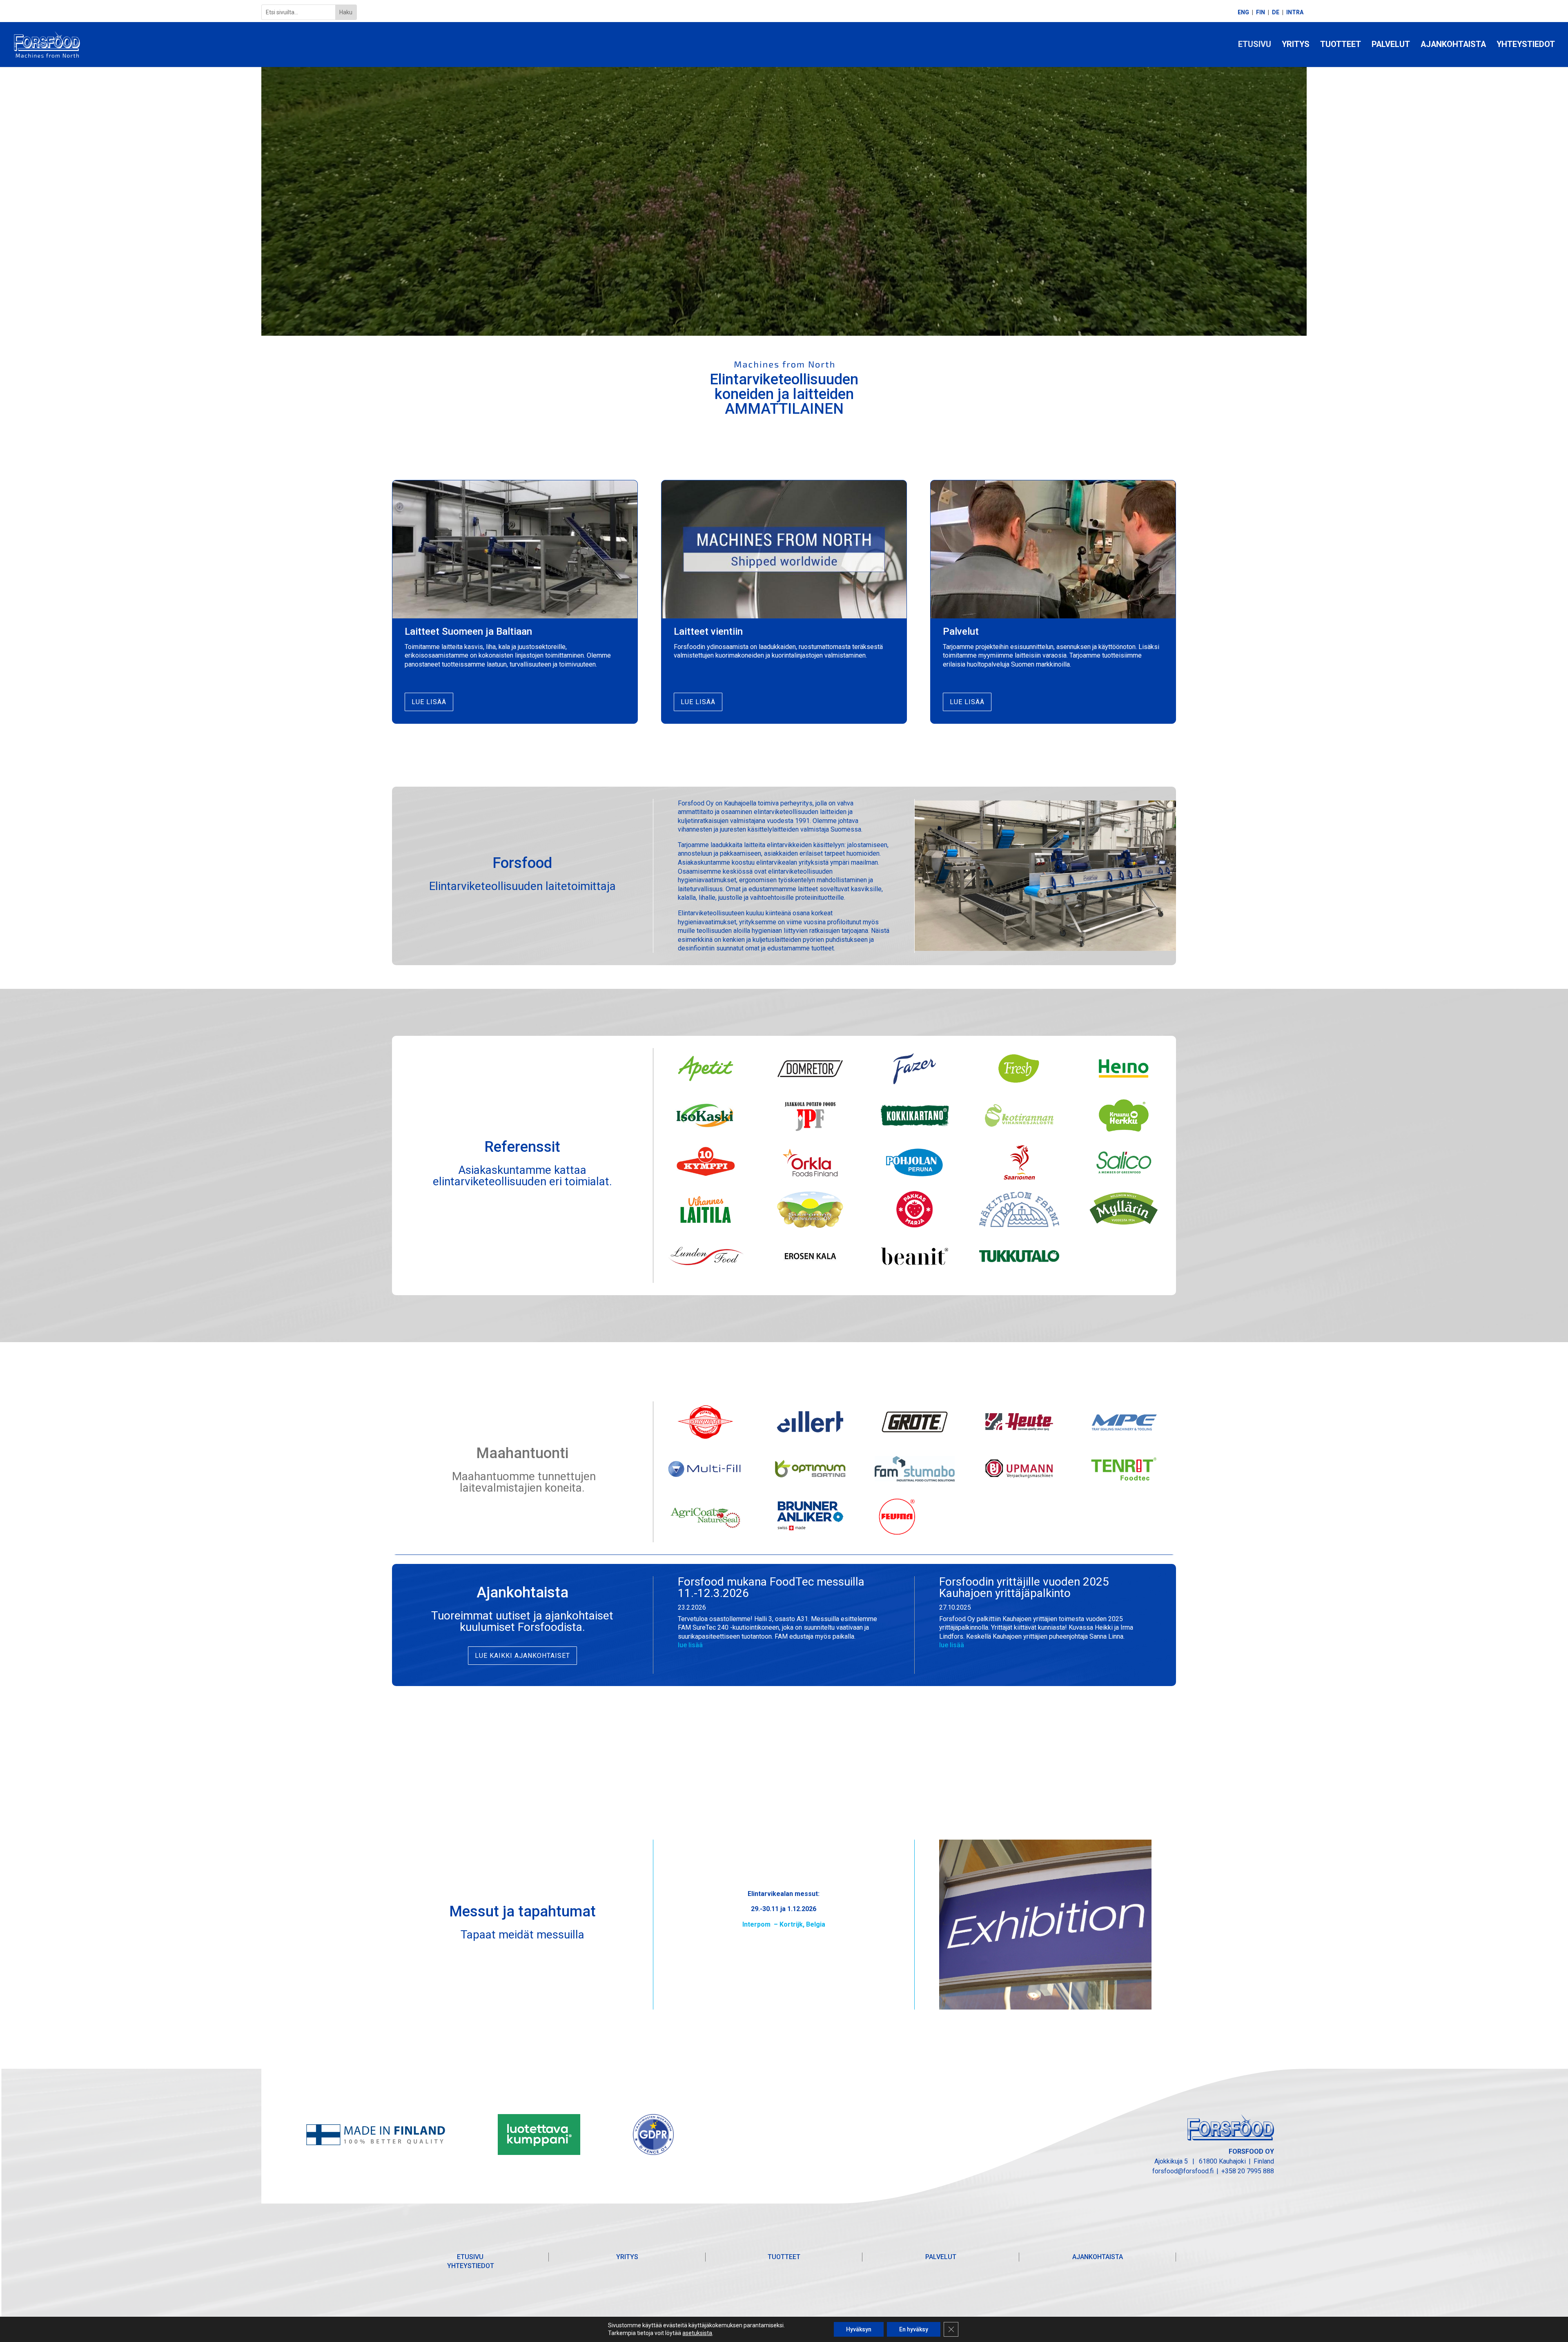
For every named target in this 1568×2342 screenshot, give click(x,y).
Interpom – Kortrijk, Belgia (784, 1924)
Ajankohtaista (1453, 45)
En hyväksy (914, 2329)
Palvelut (1391, 45)
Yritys (1296, 45)
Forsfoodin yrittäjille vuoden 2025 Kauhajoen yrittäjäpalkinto (1024, 1587)
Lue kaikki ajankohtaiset (522, 1656)
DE (1276, 12)
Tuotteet (1341, 45)
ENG (1243, 12)
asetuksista (697, 2333)
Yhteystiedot (1526, 45)
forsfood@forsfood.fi (1183, 2171)
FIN (1261, 12)
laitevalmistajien (501, 1488)
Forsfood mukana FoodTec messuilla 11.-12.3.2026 (771, 1587)
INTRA (1295, 12)
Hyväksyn (859, 2329)
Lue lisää (429, 702)
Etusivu (1255, 45)
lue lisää (690, 1645)
